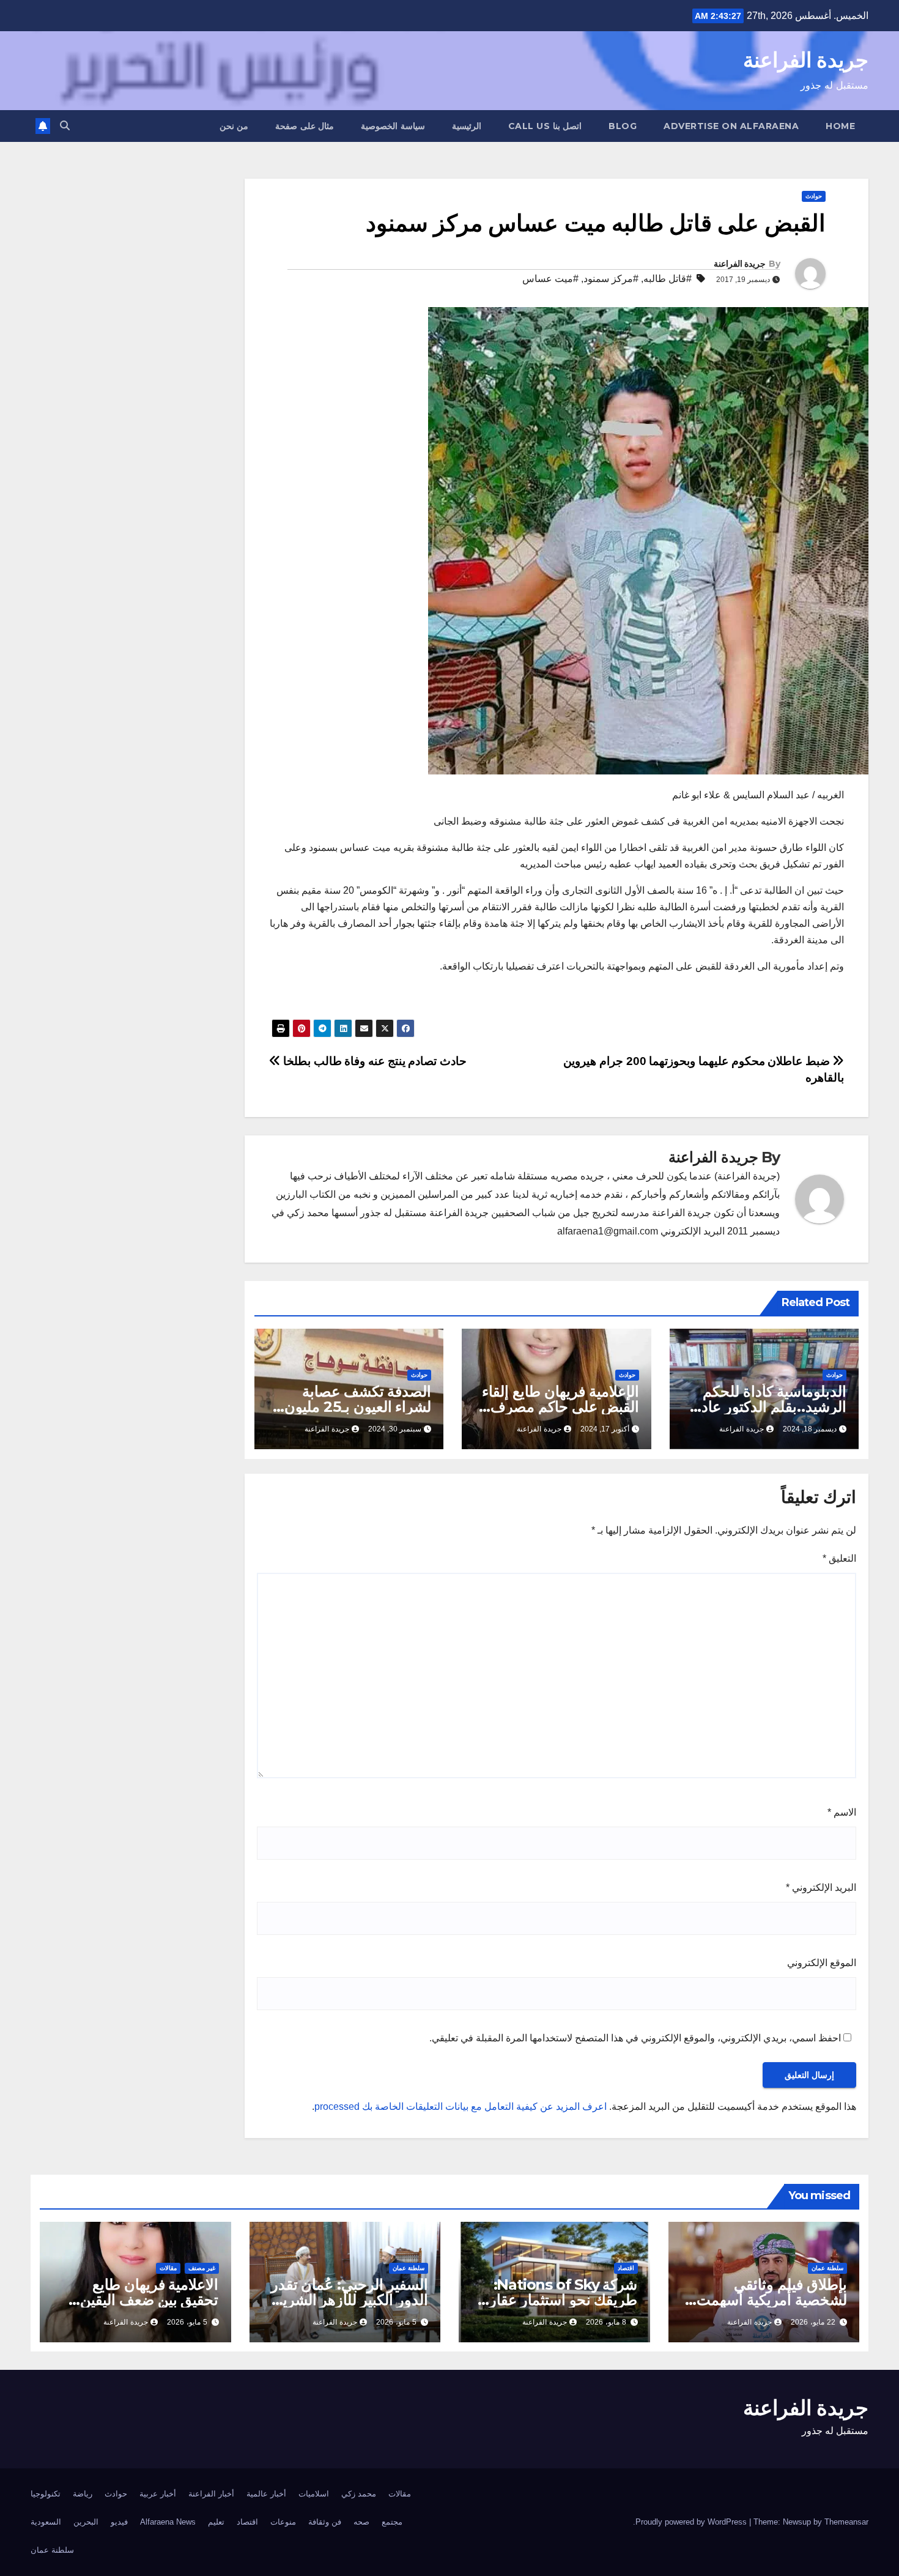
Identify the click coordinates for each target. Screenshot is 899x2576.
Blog (623, 126)
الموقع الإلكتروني (822, 1963)
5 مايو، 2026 (396, 2322)
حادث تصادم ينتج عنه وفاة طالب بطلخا (374, 1061)
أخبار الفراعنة (211, 2494)
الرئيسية (467, 126)
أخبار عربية (158, 2494)
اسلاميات (314, 2494)
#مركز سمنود (611, 279)
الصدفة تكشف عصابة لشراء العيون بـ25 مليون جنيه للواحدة (358, 1407)
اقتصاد (626, 2268)
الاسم (842, 1812)
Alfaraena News (168, 2522)
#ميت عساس (550, 279)
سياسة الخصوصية (393, 126)
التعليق (839, 1558)
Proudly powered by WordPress (692, 2522)
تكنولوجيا (46, 2494)
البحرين (86, 2522)
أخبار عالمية (266, 2494)
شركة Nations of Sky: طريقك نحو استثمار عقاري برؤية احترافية (557, 2300)
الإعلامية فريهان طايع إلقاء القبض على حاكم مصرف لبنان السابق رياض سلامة (560, 1407)
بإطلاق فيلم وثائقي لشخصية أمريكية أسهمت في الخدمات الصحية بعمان (767, 2300)
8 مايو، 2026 (606, 2322)
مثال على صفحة (305, 126)
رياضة (83, 2494)
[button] (65, 126)
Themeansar (846, 2522)
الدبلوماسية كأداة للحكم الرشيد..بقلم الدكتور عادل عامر (769, 1407)
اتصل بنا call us (545, 126)
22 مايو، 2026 (813, 2322)
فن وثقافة (325, 2522)
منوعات (283, 2522)
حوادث (814, 196)
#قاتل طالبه (668, 279)
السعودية (46, 2522)
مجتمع (392, 2522)
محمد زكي (359, 2494)
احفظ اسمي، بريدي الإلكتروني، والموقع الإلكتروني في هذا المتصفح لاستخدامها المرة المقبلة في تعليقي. (635, 2038)
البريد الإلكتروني (821, 1887)
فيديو (119, 2522)
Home (840, 126)
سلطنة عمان (827, 2268)
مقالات (168, 2268)
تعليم (216, 2522)
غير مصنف (202, 2268)
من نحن (234, 126)
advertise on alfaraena (731, 126)
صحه (361, 2522)
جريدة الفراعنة (806, 60)
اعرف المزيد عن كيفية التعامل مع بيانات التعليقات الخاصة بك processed (461, 2106)
